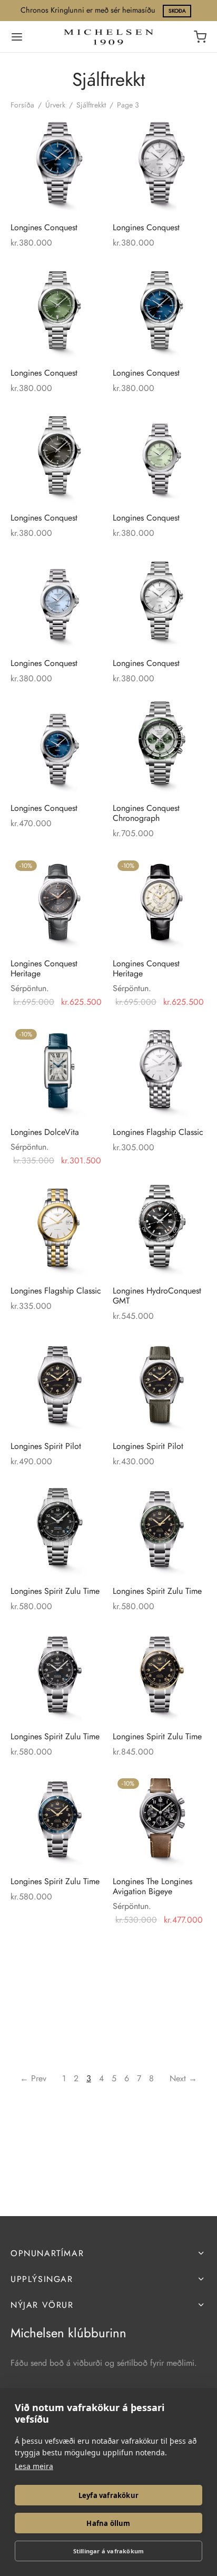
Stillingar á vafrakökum (109, 2551)
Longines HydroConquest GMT (157, 1295)
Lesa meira (34, 2466)
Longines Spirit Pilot (46, 1446)
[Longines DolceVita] (58, 1071)
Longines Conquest (44, 227)
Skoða (177, 11)
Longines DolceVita (45, 1132)
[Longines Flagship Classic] (160, 1071)
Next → (183, 2078)
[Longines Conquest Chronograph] (160, 747)
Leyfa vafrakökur (108, 2495)
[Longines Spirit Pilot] (58, 1385)
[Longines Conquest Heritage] (58, 903)
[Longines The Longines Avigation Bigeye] (160, 1821)
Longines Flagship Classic (158, 1132)
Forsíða (22, 105)
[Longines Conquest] (58, 167)
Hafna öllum (108, 2523)
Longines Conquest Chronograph (146, 813)
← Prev (33, 2078)
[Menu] (17, 37)
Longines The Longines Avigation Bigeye (152, 1886)
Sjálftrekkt (91, 105)
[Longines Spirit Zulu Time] (58, 1530)
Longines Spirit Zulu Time (55, 1591)
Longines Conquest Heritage (44, 968)
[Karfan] (200, 37)
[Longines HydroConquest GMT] (160, 1230)
